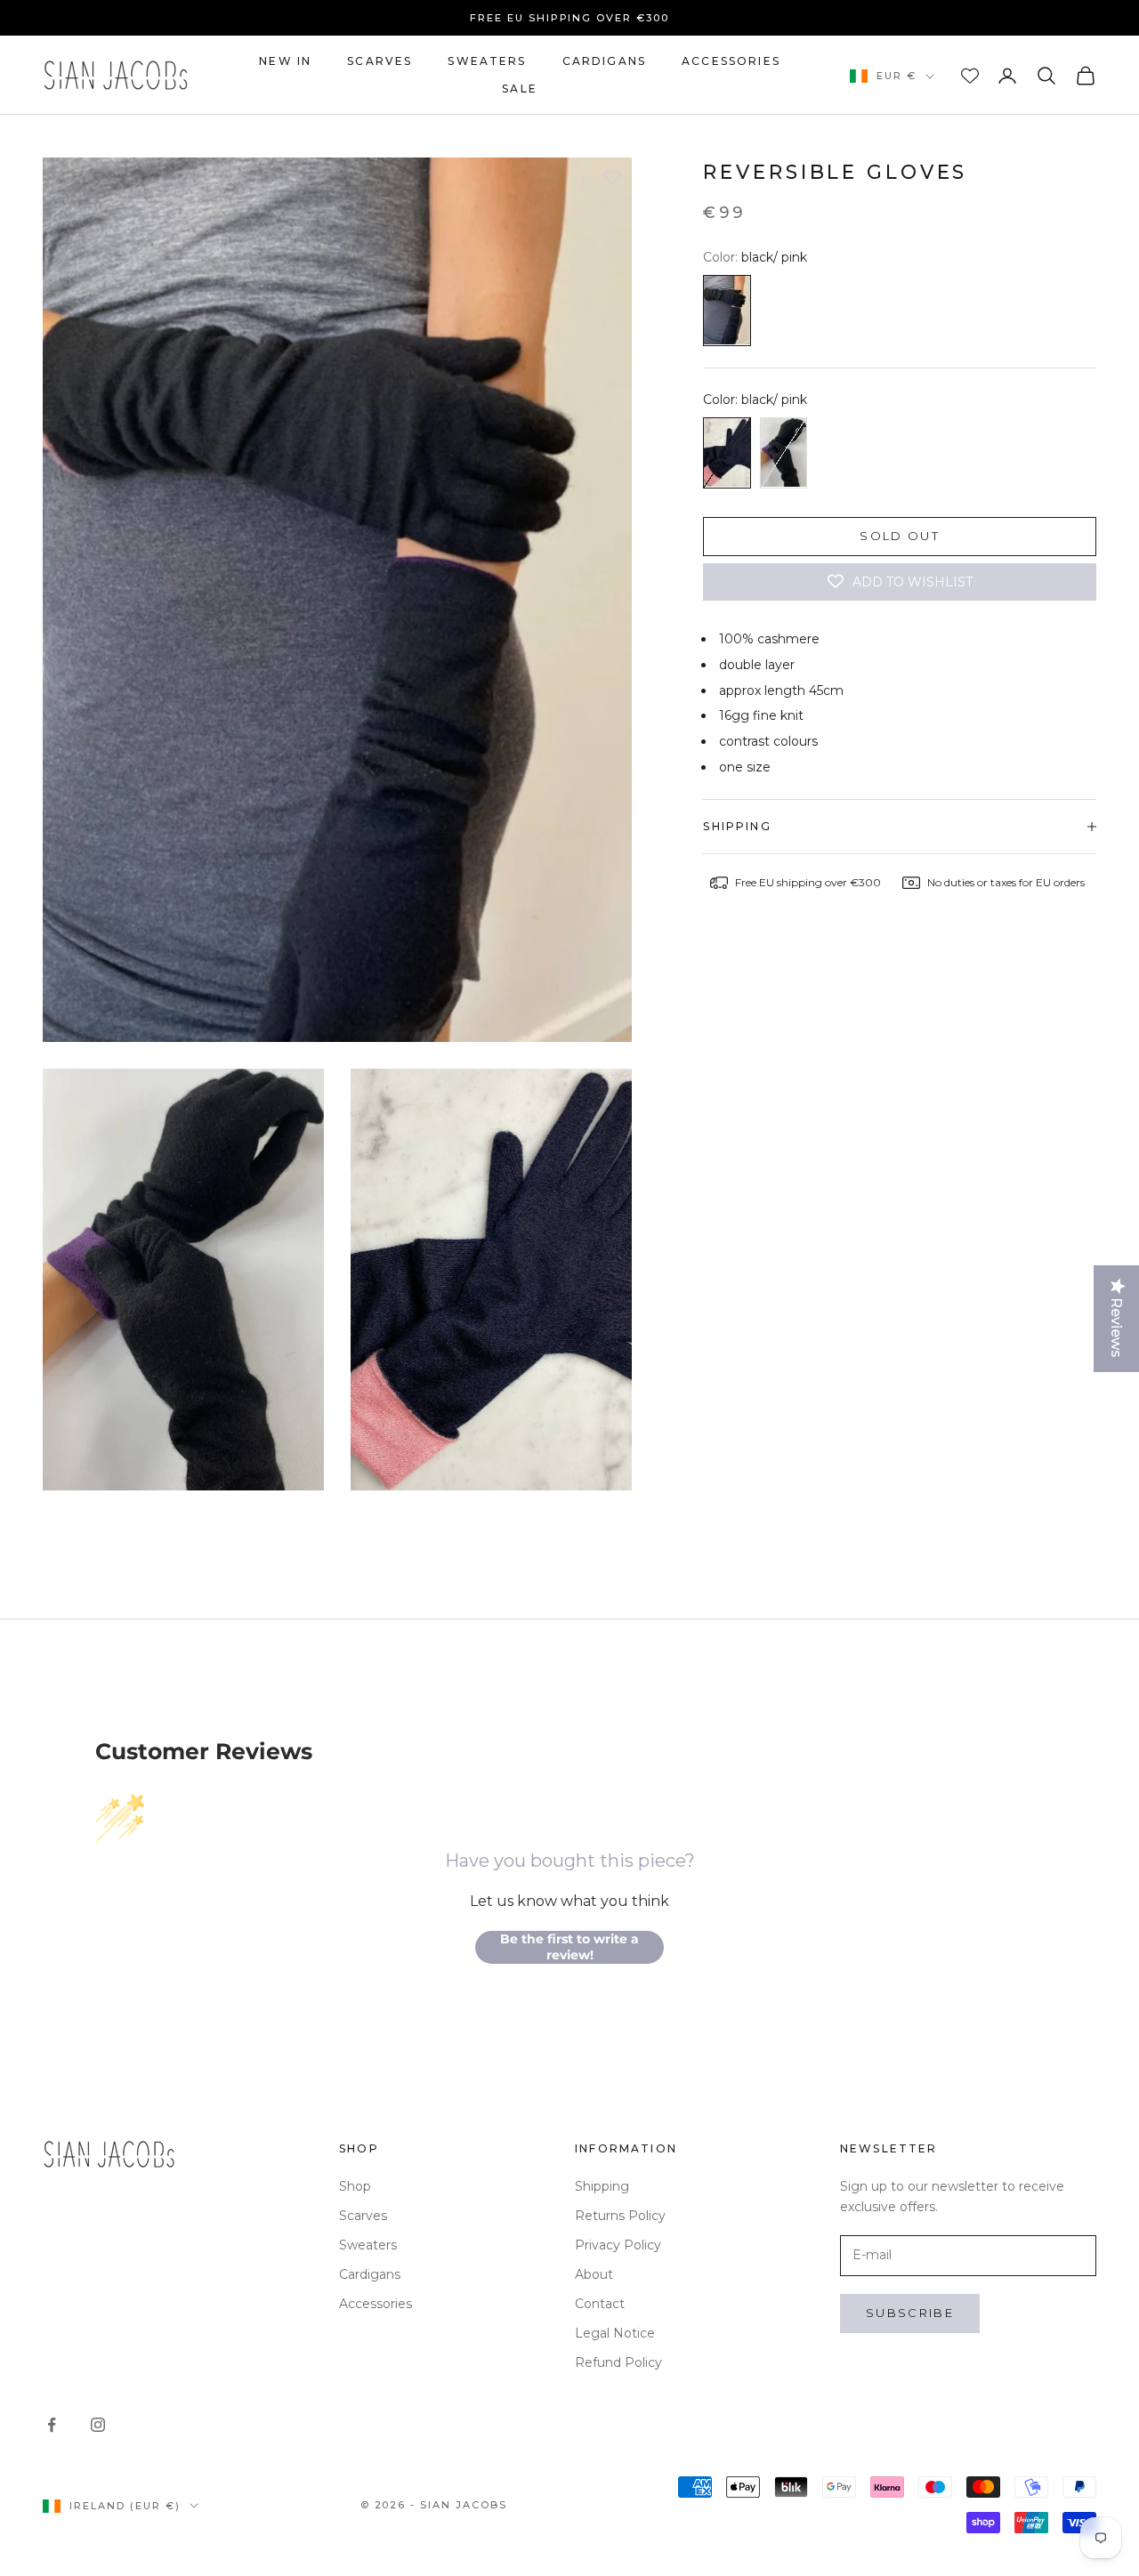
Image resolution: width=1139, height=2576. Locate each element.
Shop (355, 2186)
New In (285, 61)
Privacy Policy (618, 2245)
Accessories (731, 61)
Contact (600, 2304)
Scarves (380, 61)
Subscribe (910, 2313)
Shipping (602, 2186)
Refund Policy (618, 2362)
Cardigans (604, 61)
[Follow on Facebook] (52, 2425)
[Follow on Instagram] (98, 2425)
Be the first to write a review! (569, 1947)
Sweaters (487, 61)
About (594, 2274)
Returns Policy (620, 2216)
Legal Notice (615, 2333)
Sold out (900, 537)
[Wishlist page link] (970, 76)
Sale (520, 89)
